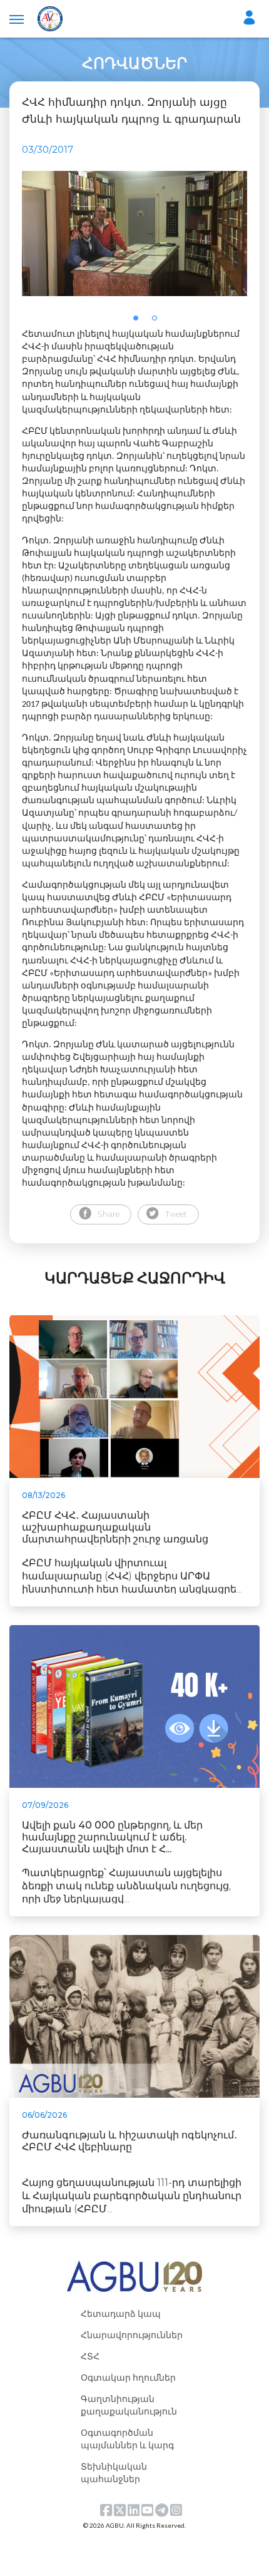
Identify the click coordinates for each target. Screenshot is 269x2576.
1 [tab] (140, 322)
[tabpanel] (134, 233)
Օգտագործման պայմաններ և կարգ (127, 2439)
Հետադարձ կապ (121, 2313)
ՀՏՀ (90, 2356)
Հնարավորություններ (132, 2335)
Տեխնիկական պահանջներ (114, 2472)
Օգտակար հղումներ (128, 2377)
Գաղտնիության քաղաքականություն (129, 2405)
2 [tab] (158, 322)
